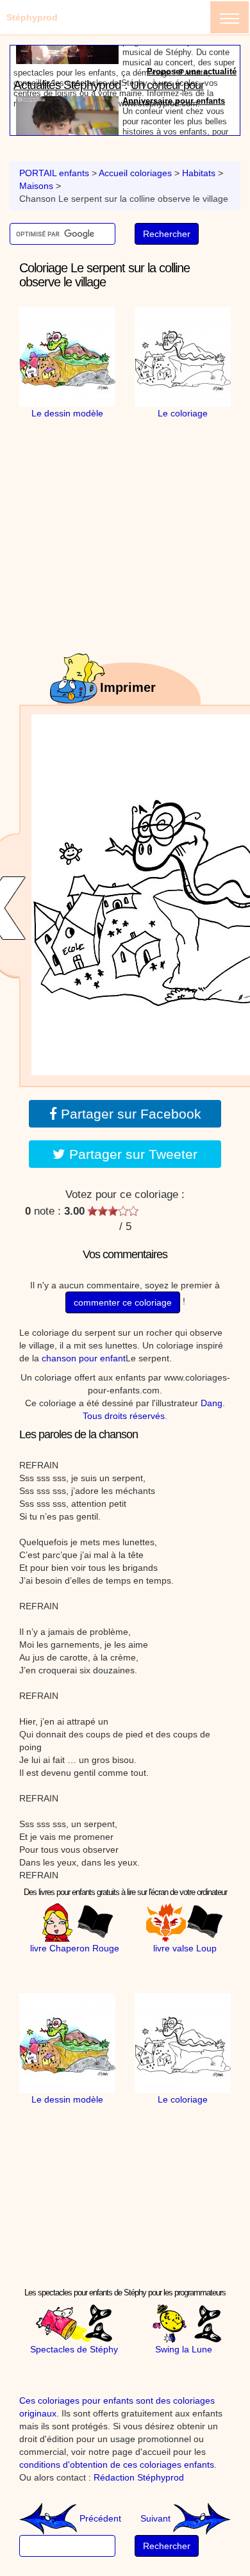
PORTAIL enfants (54, 173)
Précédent (99, 2518)
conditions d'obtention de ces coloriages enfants (117, 2465)
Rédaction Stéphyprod (139, 2477)
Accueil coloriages (135, 173)
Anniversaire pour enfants (174, 69)
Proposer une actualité (192, 129)
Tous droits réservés (124, 1416)
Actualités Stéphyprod (67, 53)
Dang (212, 1403)
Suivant (157, 2518)
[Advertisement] (131, 500)
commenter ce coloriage (123, 1302)
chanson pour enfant (84, 1358)
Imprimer (128, 687)
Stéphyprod (32, 17)
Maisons (36, 186)
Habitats (199, 173)
